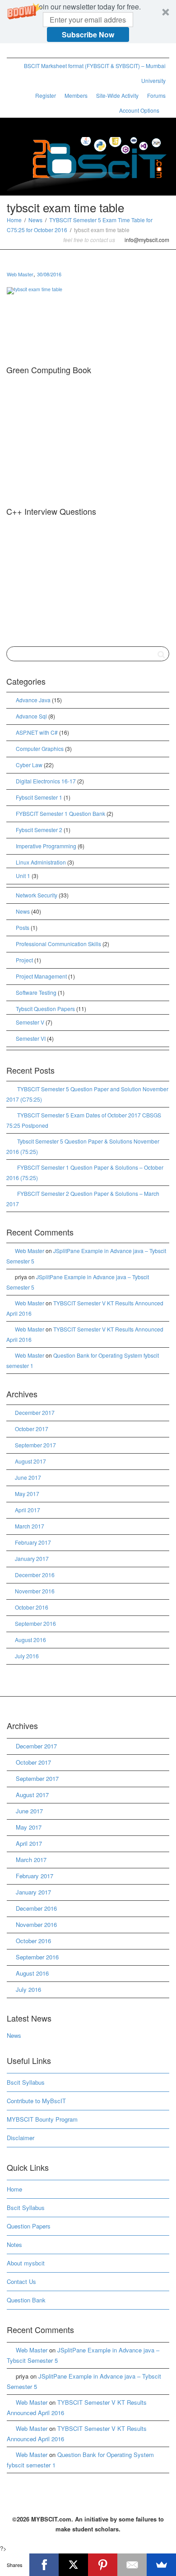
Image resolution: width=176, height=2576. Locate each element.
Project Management (41, 976)
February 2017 (33, 1542)
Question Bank (26, 2300)
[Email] (132, 2565)
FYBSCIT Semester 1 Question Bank (60, 813)
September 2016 (35, 1623)
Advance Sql (31, 716)
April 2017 (28, 1510)
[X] (73, 2565)
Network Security (37, 895)
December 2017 (35, 1412)
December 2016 (35, 1575)
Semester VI (31, 1038)
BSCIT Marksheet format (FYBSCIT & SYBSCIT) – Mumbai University (95, 73)
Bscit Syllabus (26, 2082)
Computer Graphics (40, 748)
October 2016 (32, 1607)
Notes (14, 2244)
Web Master (30, 1251)
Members (76, 95)
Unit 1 (23, 876)
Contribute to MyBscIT (36, 2101)
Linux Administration (41, 862)
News (35, 220)
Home (14, 220)
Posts (23, 927)
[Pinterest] (61, 51)
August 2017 (30, 1461)
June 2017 (28, 1477)
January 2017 (32, 1558)
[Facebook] (30, 51)
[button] (88, 22)
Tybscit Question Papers (45, 1009)
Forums (156, 95)
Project (24, 960)
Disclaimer (21, 2138)
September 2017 (35, 1445)
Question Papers (29, 2226)
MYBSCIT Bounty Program (42, 2119)
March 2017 (30, 1526)
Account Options (140, 110)
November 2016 (35, 1591)
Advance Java (33, 700)
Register (46, 95)
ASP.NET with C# (37, 732)
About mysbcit (26, 2263)
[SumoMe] (161, 2565)
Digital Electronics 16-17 (46, 781)
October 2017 (32, 1429)
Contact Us (21, 2281)
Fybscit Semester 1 (39, 797)
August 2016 (30, 1640)
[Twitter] (15, 51)
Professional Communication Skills (58, 944)
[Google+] (45, 51)
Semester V (30, 1022)
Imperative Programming (46, 846)
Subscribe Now (88, 34)
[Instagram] (76, 51)
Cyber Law (29, 765)
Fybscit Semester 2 (39, 830)
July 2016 (27, 1656)
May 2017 (27, 1494)
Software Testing (36, 992)
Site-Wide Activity (117, 95)
